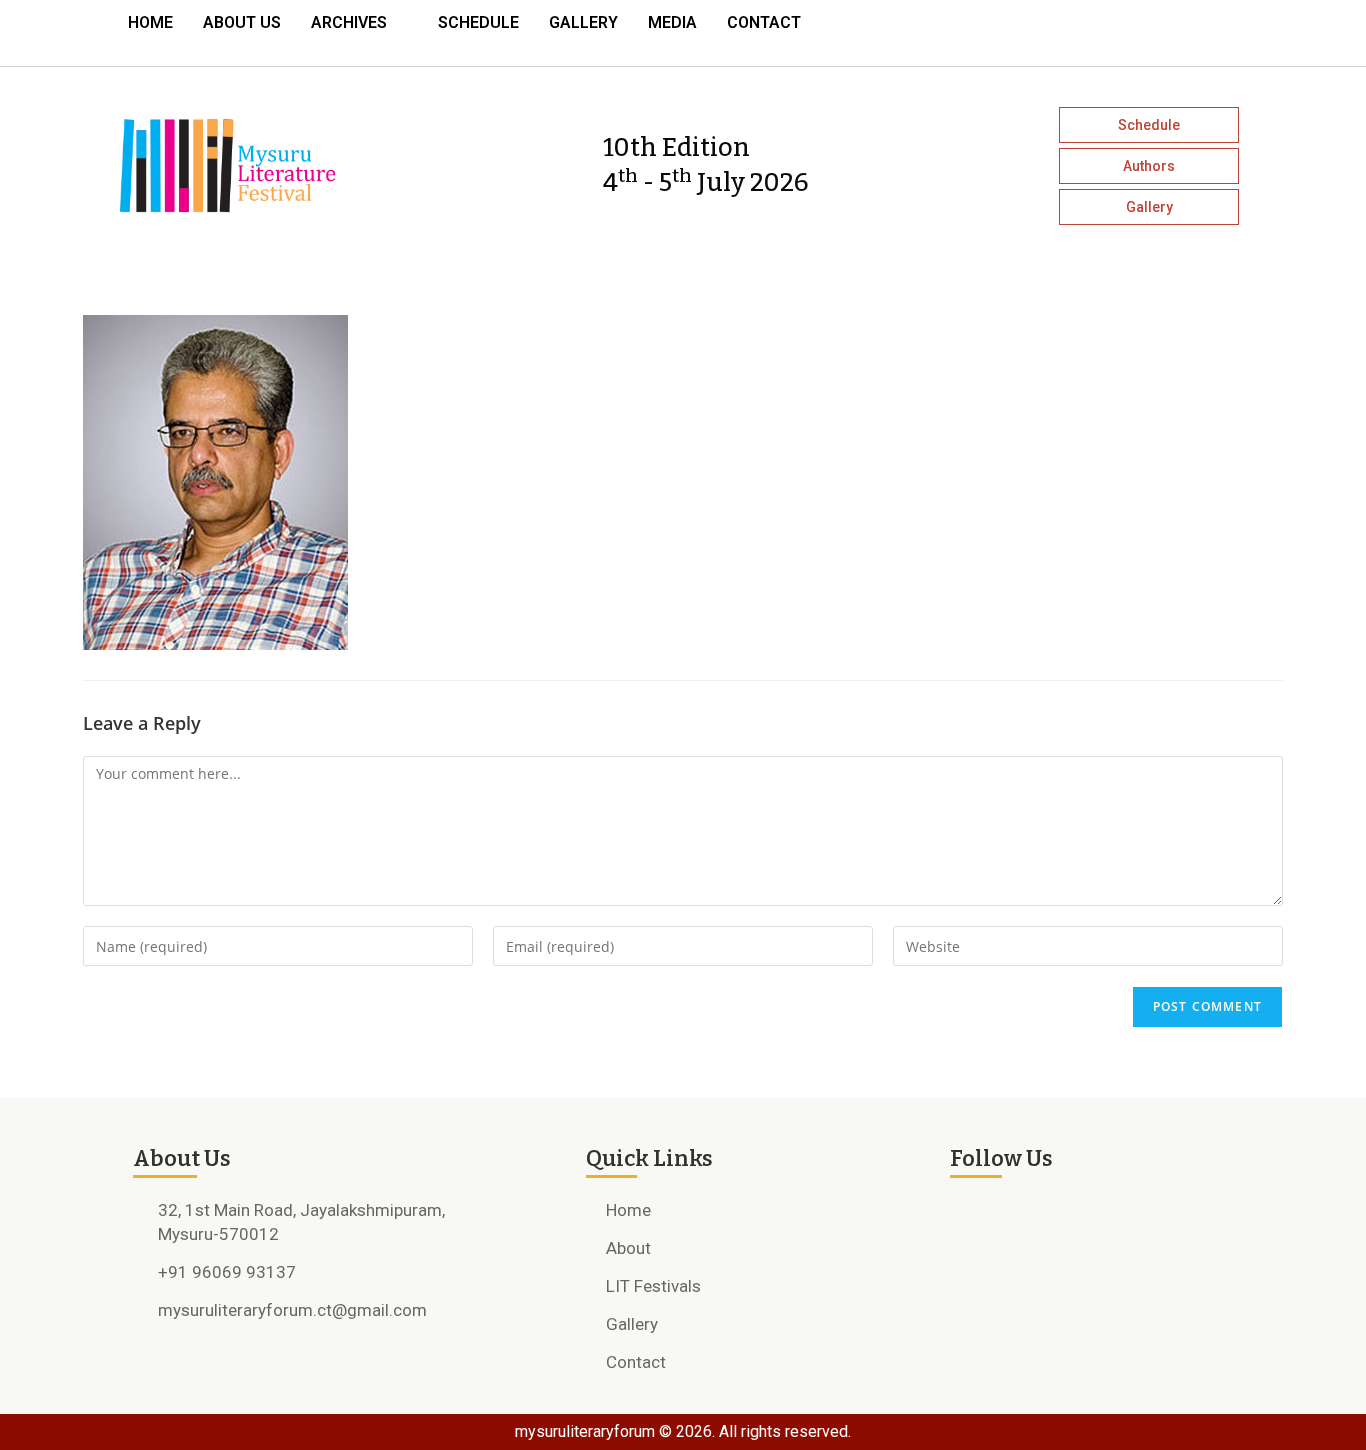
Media (672, 22)
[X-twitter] (1189, 28)
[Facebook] (1117, 28)
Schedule (478, 22)
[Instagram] (1153, 28)
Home (150, 22)
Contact (764, 22)
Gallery (583, 22)
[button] (359, 23)
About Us (242, 22)
